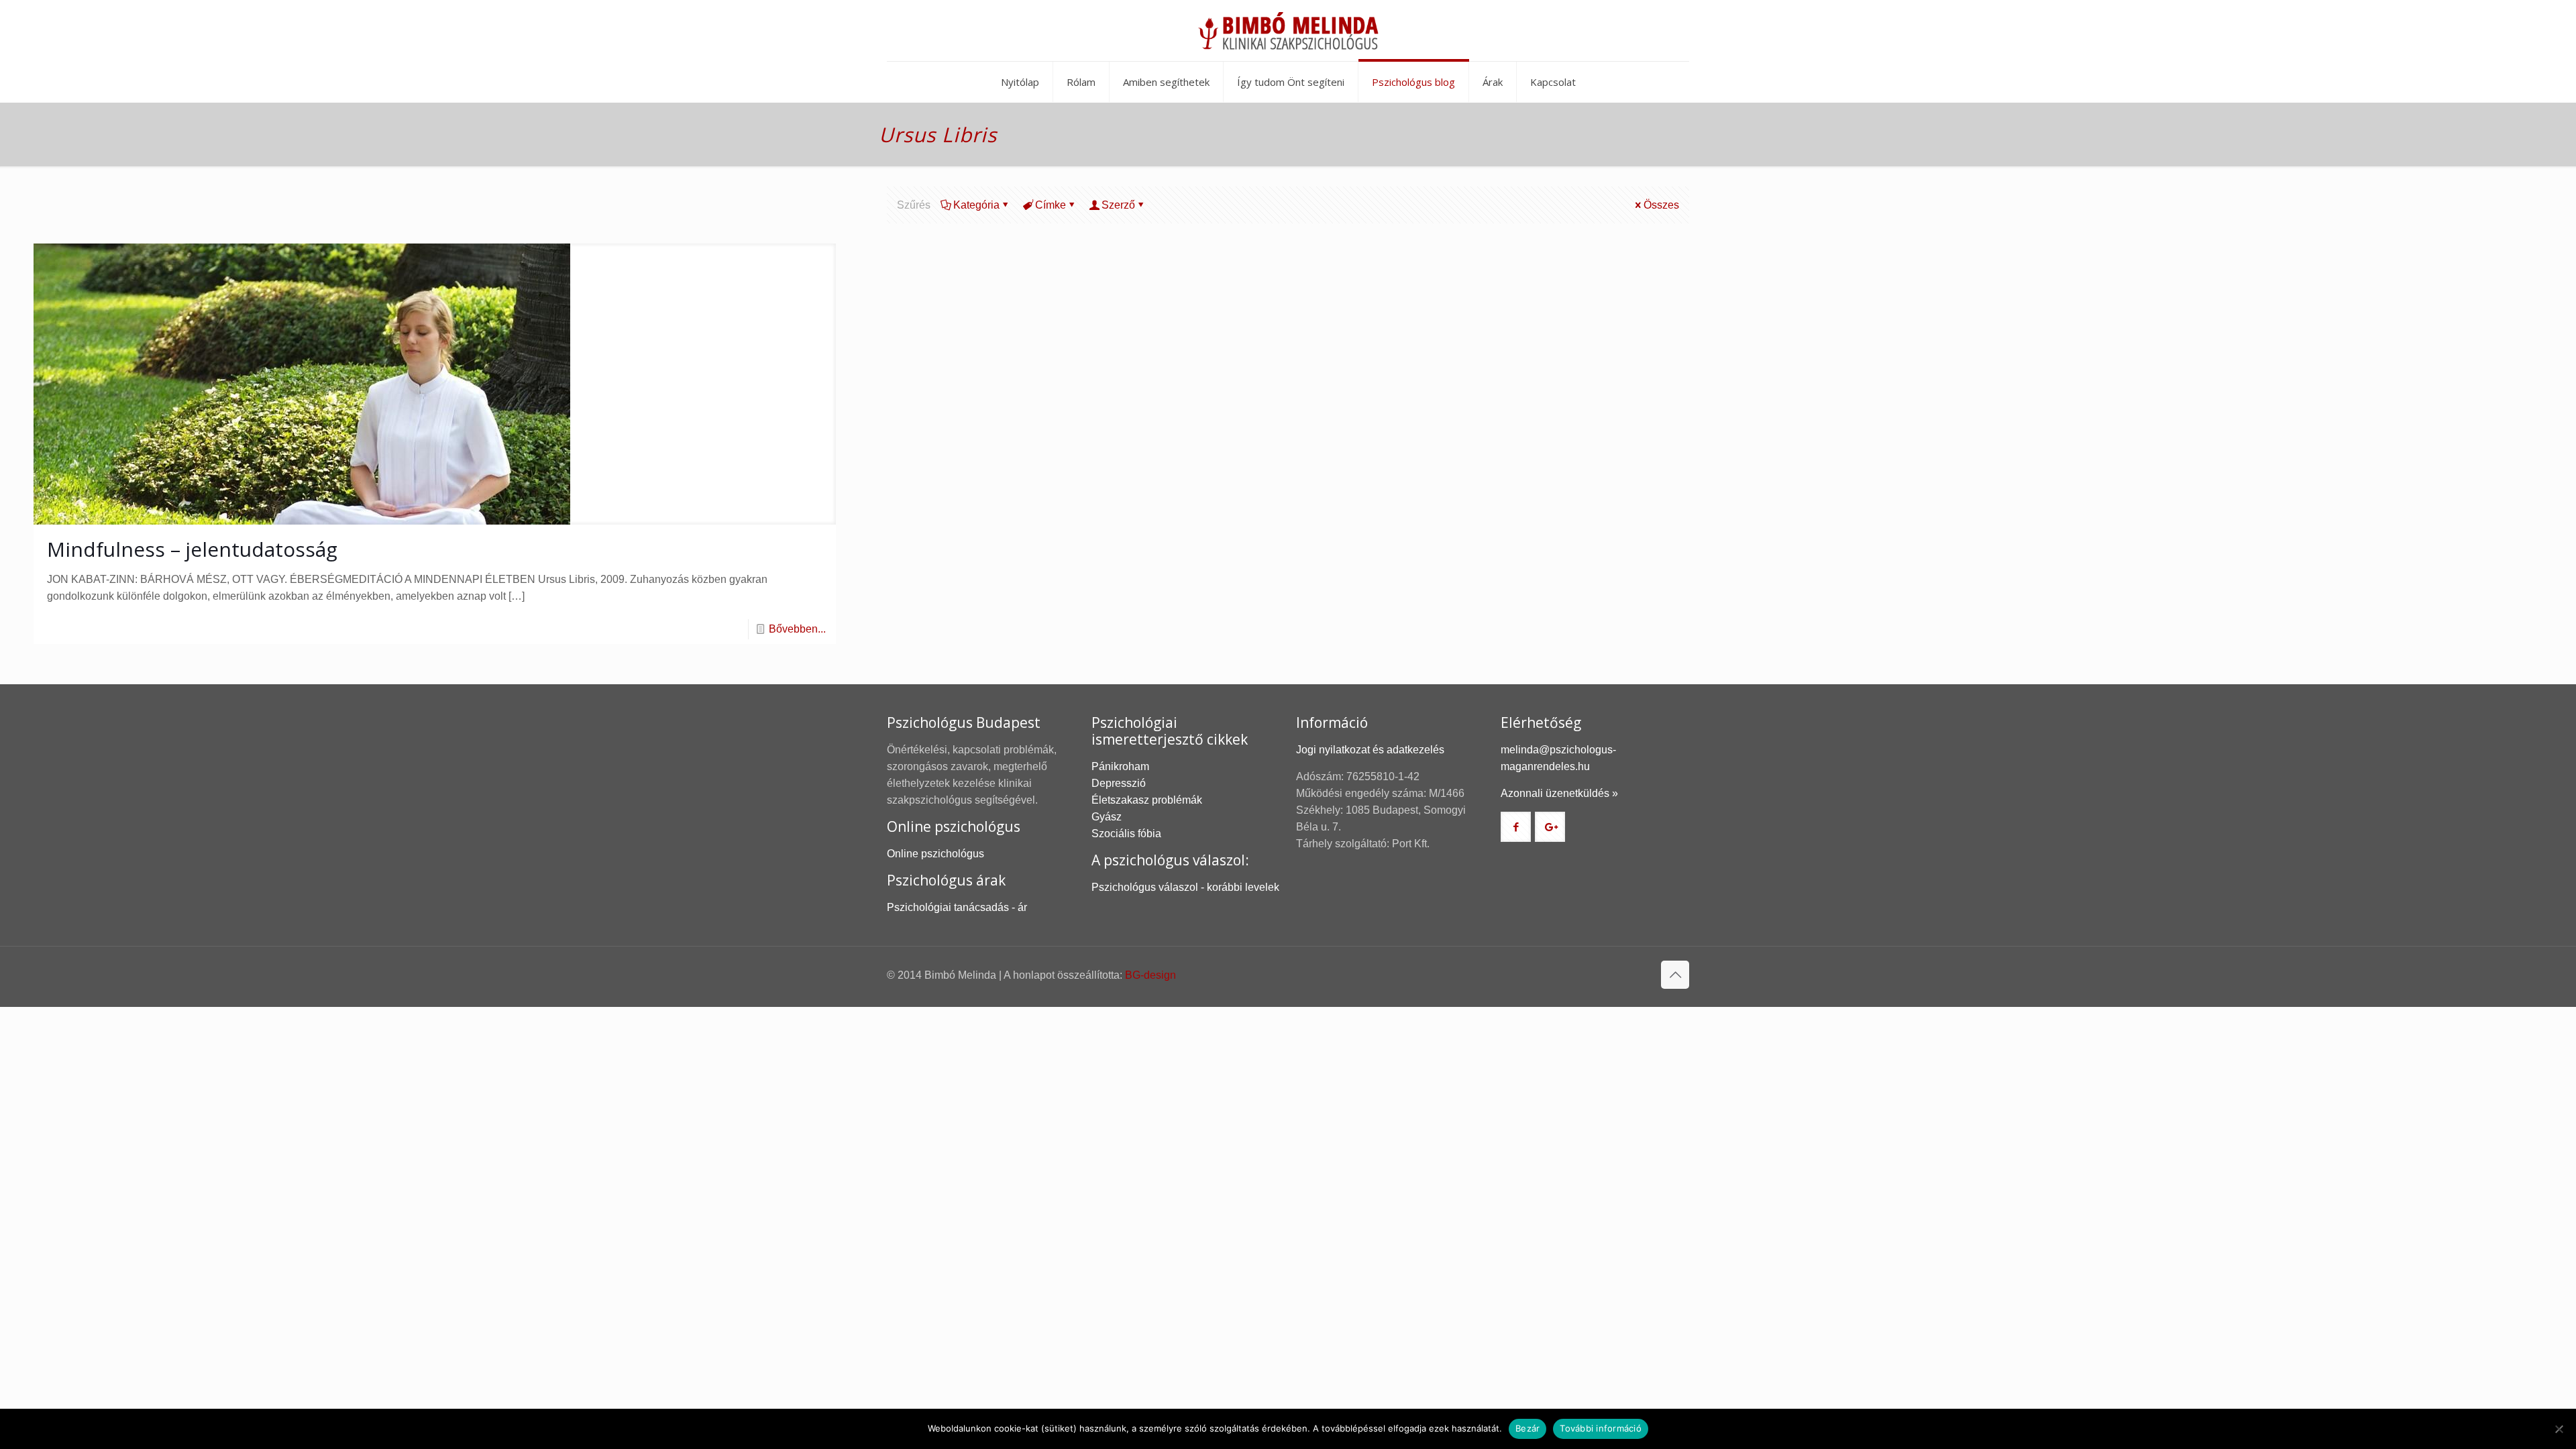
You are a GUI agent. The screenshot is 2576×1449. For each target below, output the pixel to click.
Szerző (1118, 205)
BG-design (1150, 975)
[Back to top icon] (1675, 975)
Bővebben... (797, 629)
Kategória (976, 205)
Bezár (1527, 1428)
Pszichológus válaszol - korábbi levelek (1185, 887)
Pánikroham (1120, 766)
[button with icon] (1516, 827)
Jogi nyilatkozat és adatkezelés (1370, 750)
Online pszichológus (935, 854)
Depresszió (1119, 783)
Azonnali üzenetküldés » (1559, 793)
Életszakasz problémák (1147, 800)
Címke (1051, 205)
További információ (1601, 1428)
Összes (1661, 205)
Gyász (1107, 817)
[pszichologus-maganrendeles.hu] (1288, 31)
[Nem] (2559, 1429)
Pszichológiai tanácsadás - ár (957, 907)
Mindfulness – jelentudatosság (192, 549)
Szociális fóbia (1126, 834)
